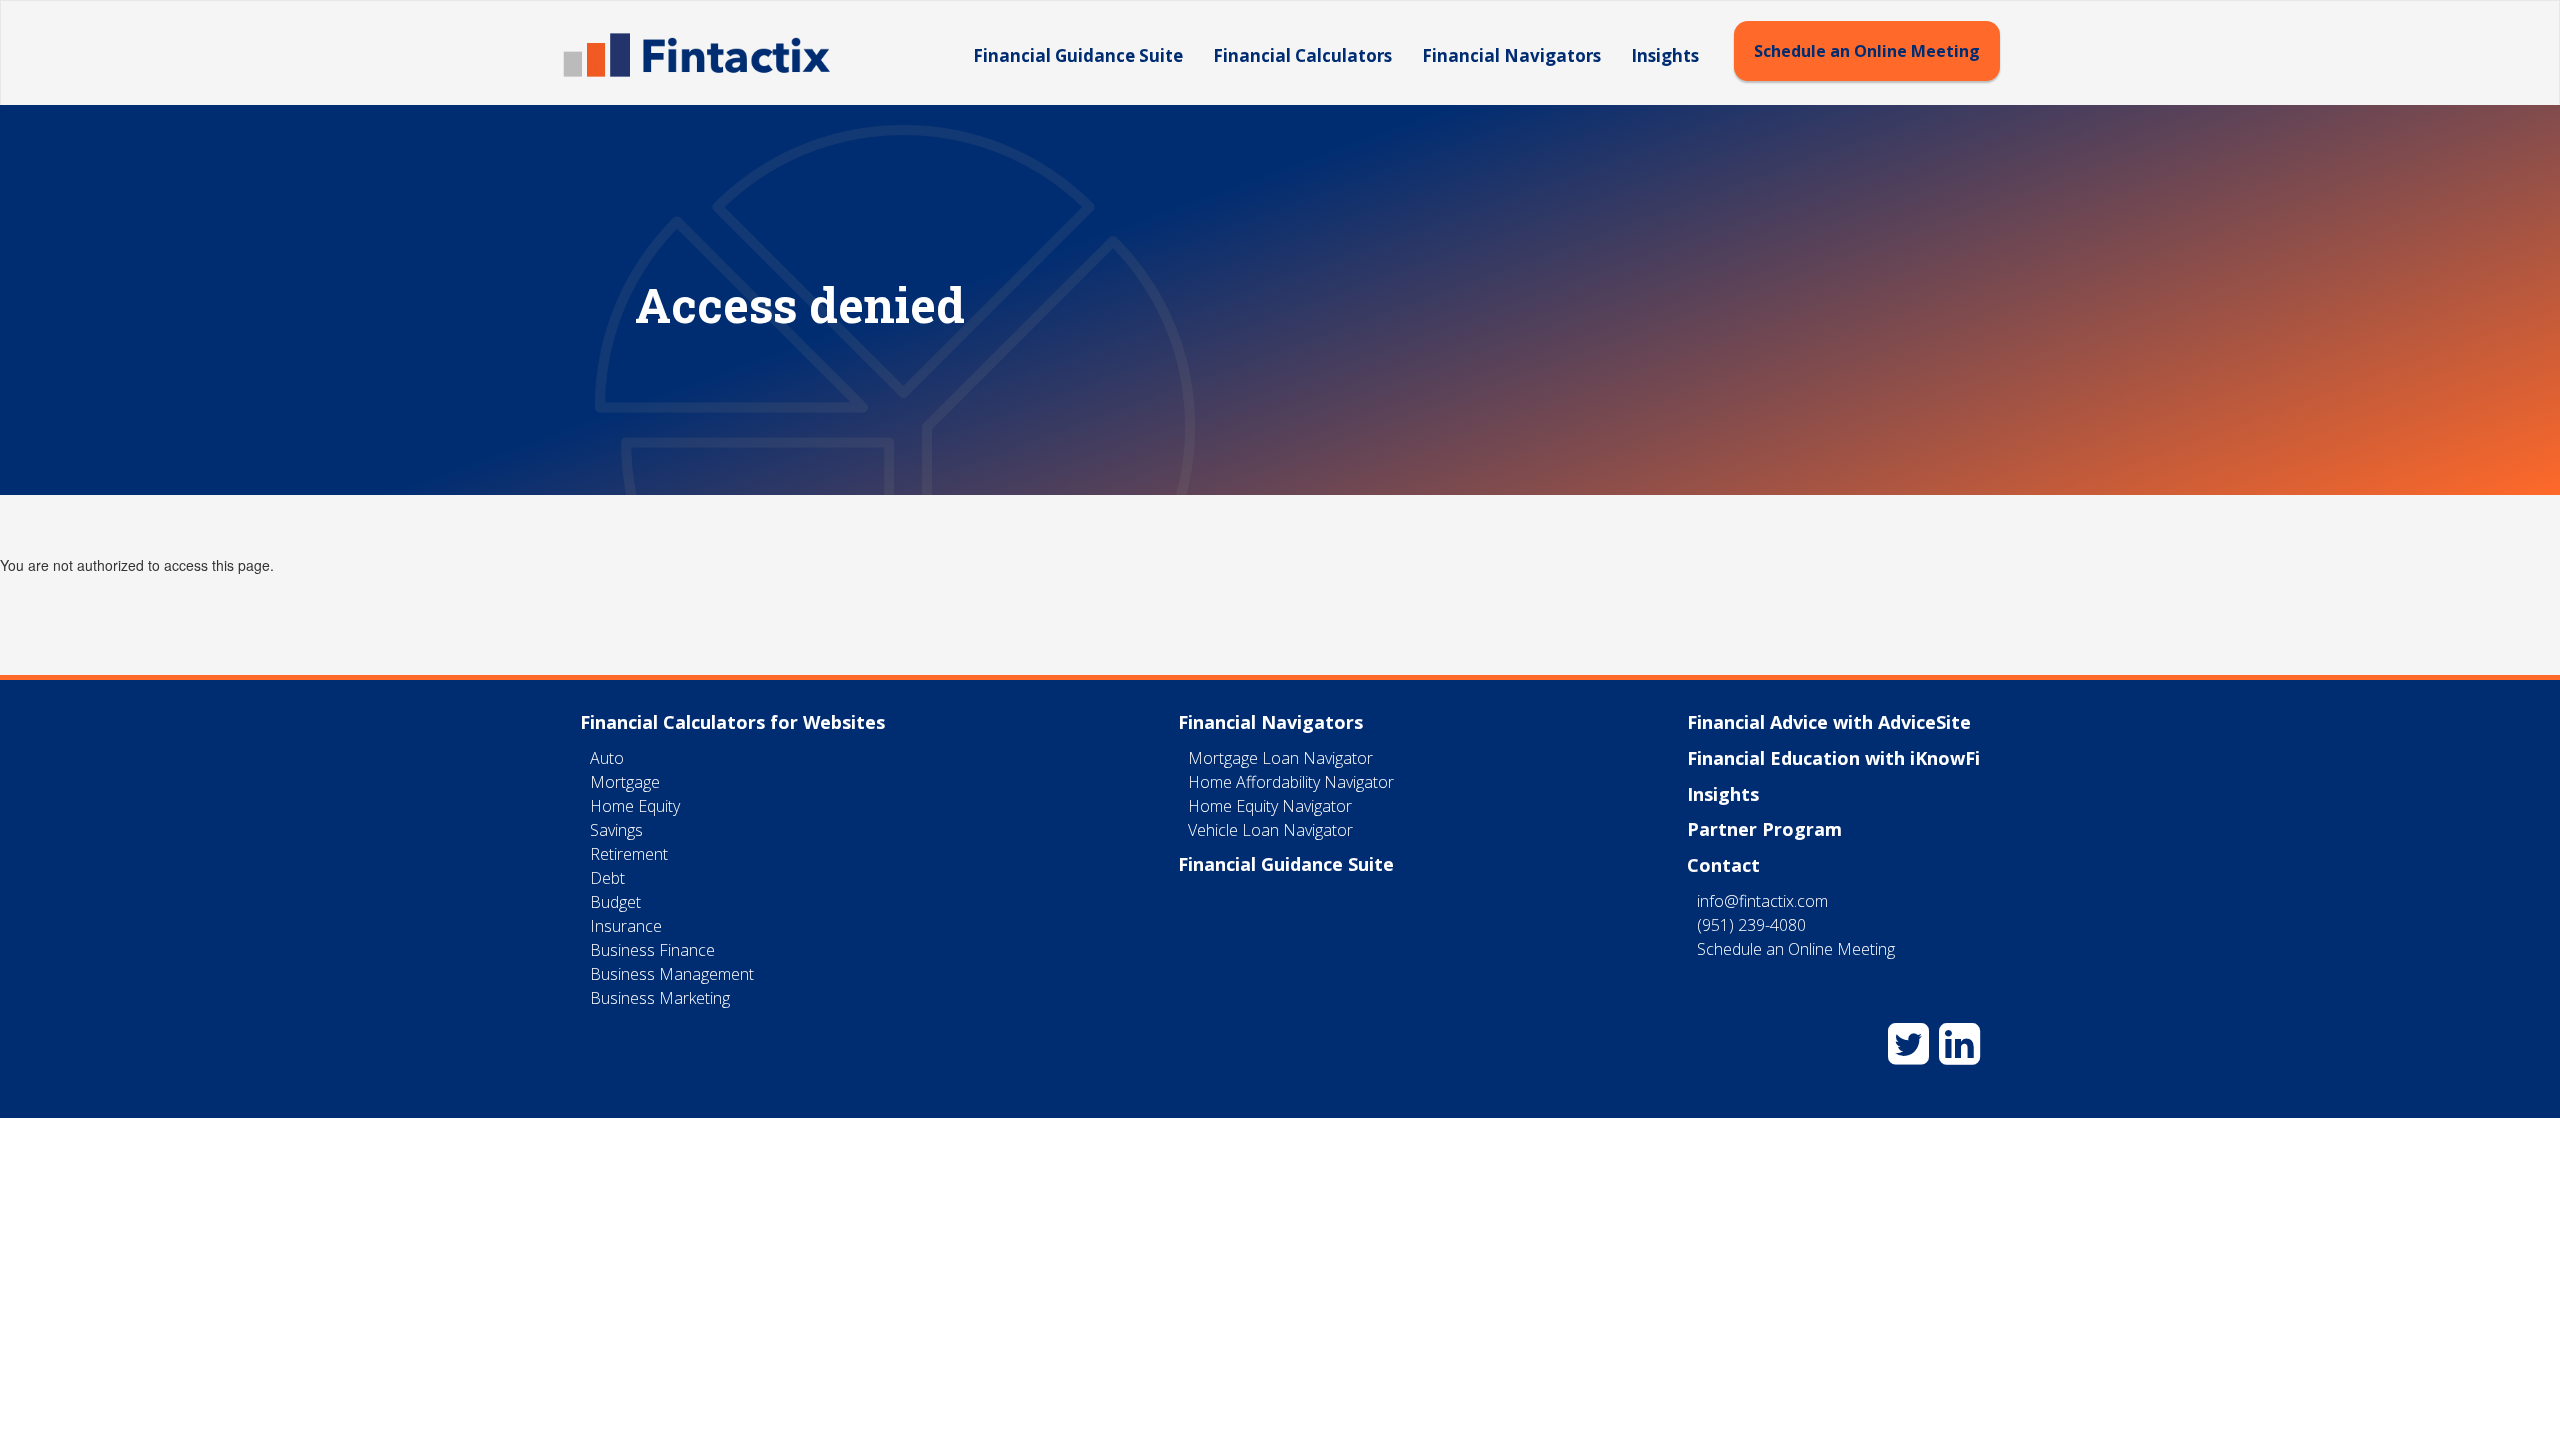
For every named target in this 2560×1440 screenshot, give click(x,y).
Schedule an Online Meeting (1867, 51)
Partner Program (1764, 829)
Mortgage (625, 782)
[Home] (704, 54)
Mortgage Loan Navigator (1280, 758)
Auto (607, 758)
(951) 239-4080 (1751, 925)
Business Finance (652, 950)
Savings (616, 830)
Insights (1665, 55)
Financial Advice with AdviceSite (1829, 722)
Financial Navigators (1511, 55)
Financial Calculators (1302, 55)
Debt (607, 878)
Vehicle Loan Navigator (1270, 830)
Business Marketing (660, 998)
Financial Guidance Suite (1078, 55)
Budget (615, 902)
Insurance (626, 926)
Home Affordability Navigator (1291, 782)
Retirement (629, 854)
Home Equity (635, 806)
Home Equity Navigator (1270, 806)
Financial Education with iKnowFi (1833, 758)
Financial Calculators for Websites (732, 722)
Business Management (672, 974)
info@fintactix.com (1762, 901)
